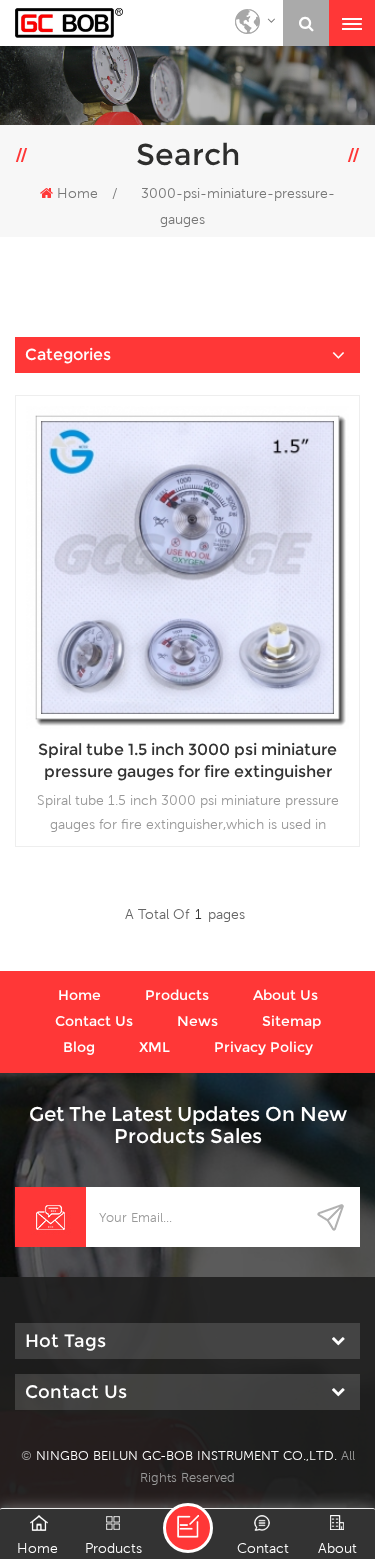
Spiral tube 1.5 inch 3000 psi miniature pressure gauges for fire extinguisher (187, 760)
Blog (79, 1047)
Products (177, 995)
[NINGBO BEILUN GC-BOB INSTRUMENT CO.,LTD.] (69, 23)
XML (154, 1047)
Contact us (94, 1021)
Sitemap (291, 1021)
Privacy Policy (263, 1047)
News (197, 1021)
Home (77, 193)
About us (285, 995)
